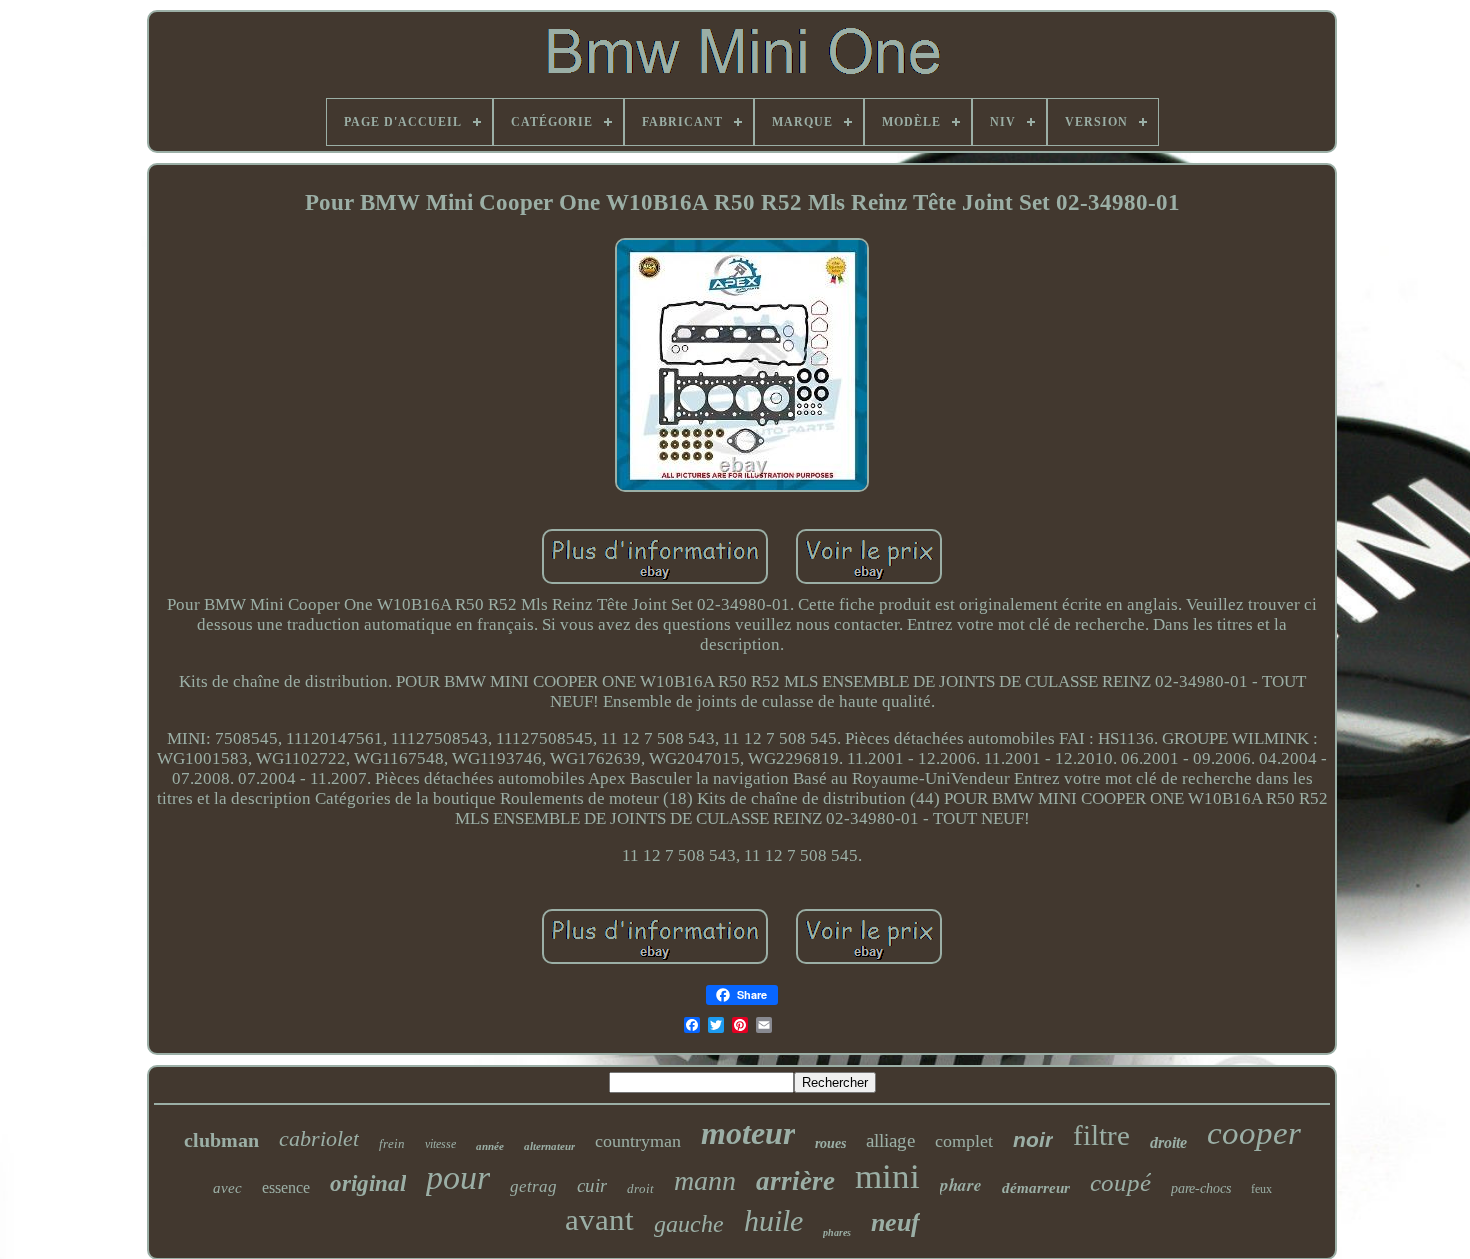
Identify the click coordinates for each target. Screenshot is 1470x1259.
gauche (689, 1224)
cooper (1254, 1133)
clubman (221, 1140)
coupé (1120, 1182)
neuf (895, 1222)
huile (773, 1220)
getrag (533, 1186)
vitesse (440, 1144)
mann (705, 1180)
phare (961, 1185)
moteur (748, 1133)
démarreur (1036, 1188)
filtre (1101, 1135)
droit (640, 1188)
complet (964, 1141)
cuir (592, 1185)
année (490, 1146)
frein (392, 1143)
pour (458, 1177)
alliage (890, 1140)
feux (1261, 1189)
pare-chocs (1201, 1188)
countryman (638, 1141)
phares (837, 1232)
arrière (795, 1181)
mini (887, 1176)
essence (286, 1187)
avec (227, 1188)
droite (1168, 1142)
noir (1033, 1139)
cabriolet (319, 1138)
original (368, 1183)
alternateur (549, 1146)
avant (599, 1219)
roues (830, 1143)
